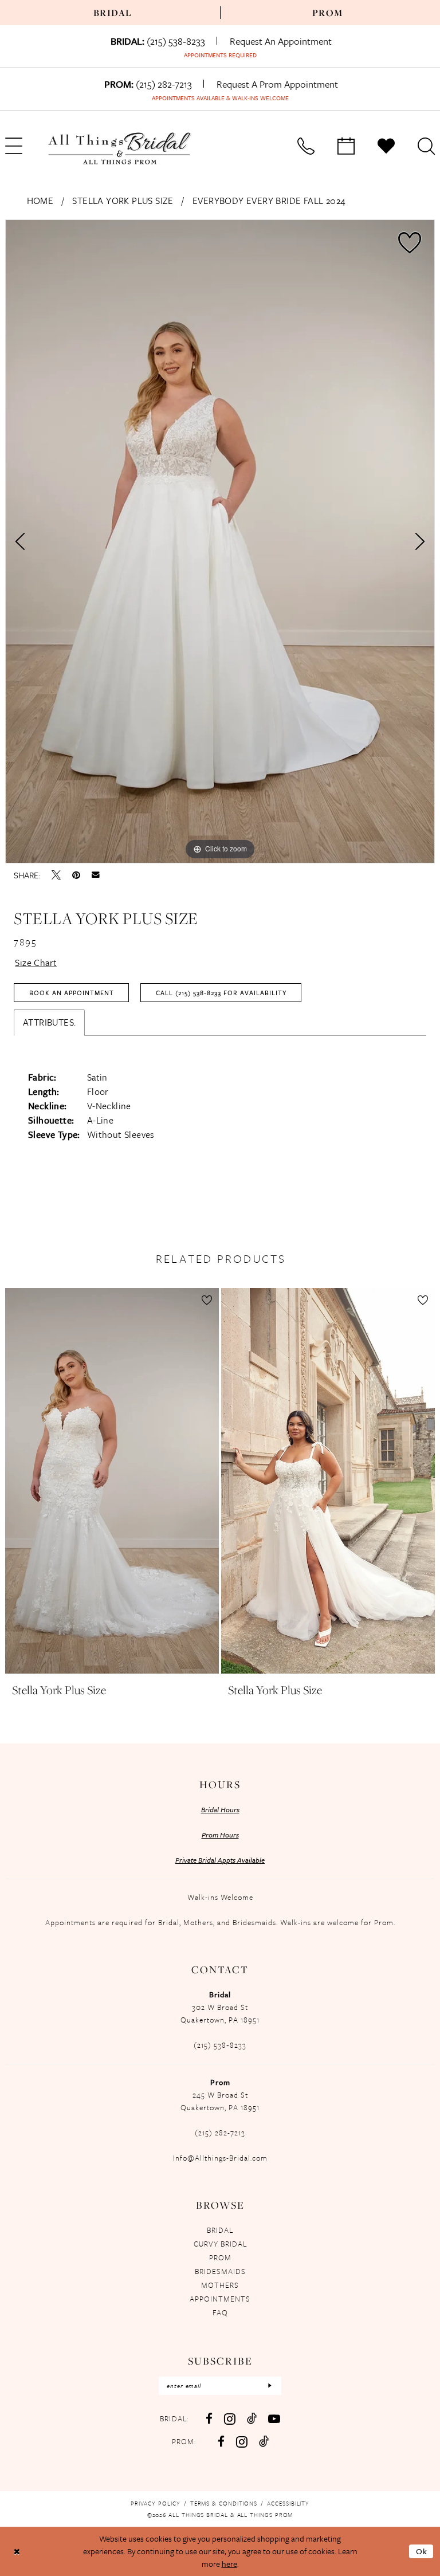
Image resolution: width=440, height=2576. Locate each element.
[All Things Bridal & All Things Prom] (120, 148)
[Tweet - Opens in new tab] (56, 875)
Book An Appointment (72, 993)
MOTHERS (220, 2285)
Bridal (113, 13)
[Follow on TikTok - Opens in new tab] (264, 2441)
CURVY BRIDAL (220, 2244)
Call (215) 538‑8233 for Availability (221, 993)
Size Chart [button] (36, 963)
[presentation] (112, 1481)
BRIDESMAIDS (220, 2271)
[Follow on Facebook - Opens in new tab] (221, 2442)
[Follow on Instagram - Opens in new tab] (242, 2442)
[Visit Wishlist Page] (386, 146)
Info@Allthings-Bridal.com (220, 2158)
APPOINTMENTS (220, 2299)
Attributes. (49, 1022)
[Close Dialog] (17, 2551)
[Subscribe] (270, 2386)
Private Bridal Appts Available (220, 1860)
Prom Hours (220, 1835)
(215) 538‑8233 (220, 2045)
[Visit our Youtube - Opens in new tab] (274, 2419)
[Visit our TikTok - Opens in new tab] (252, 2418)
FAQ (220, 2312)
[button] (207, 1300)
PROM (220, 2257)
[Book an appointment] (346, 146)
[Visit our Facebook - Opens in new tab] (209, 2419)
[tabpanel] (220, 541)
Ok (422, 2551)
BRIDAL (220, 2230)
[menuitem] (113, 13)
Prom (328, 13)
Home (40, 201)
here (229, 2564)
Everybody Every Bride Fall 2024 (269, 201)
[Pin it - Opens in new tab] (76, 875)
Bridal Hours (220, 1809)
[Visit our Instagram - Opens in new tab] (230, 2419)
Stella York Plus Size (123, 201)
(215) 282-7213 (220, 2133)
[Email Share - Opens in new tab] (96, 875)
